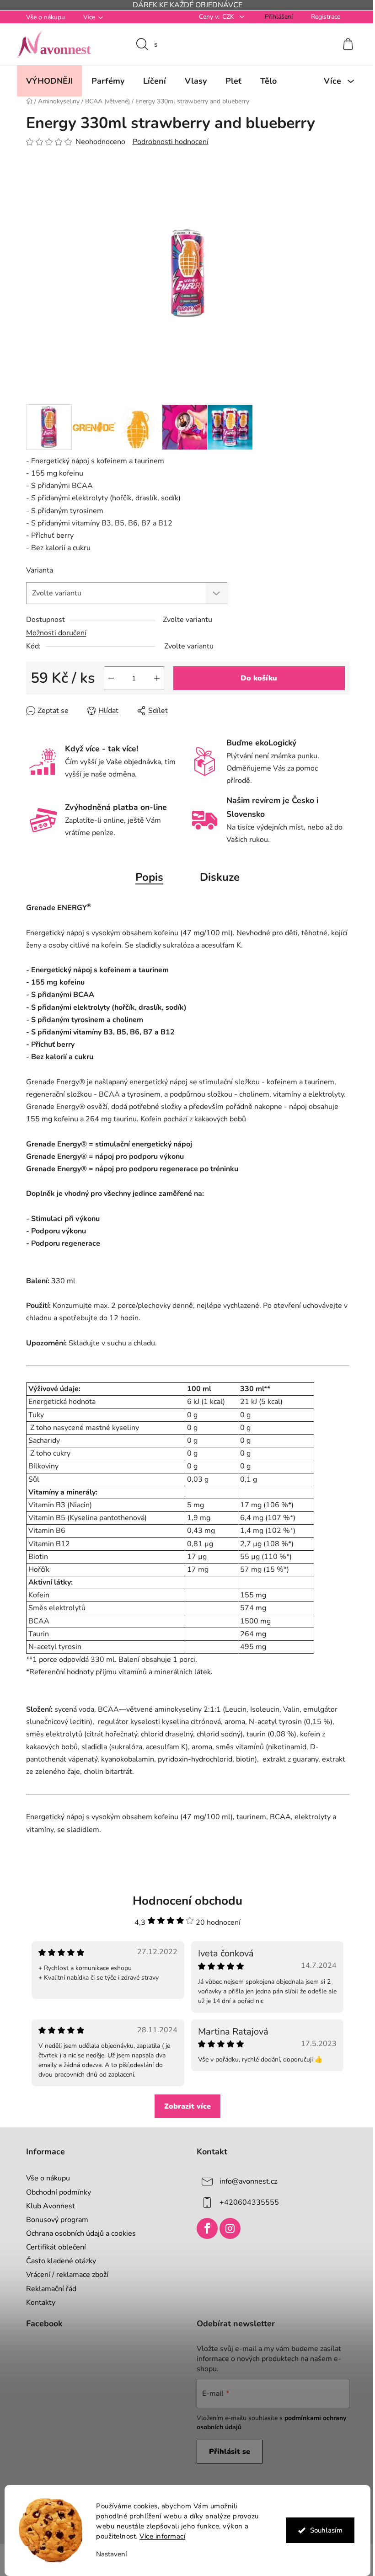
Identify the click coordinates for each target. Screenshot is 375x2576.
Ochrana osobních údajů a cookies (77, 2233)
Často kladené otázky (57, 2261)
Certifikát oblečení (52, 2247)
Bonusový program (54, 2220)
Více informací (159, 2536)
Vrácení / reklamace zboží (64, 2275)
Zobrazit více (184, 2106)
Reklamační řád (48, 2289)
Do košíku (256, 678)
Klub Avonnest (47, 2206)
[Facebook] (204, 2228)
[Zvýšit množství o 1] (153, 678)
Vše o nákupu (42, 17)
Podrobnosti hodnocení (167, 142)
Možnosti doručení (53, 633)
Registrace (322, 17)
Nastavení (108, 2554)
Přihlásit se (226, 2452)
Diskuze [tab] (217, 877)
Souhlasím (323, 2530)
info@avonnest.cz (245, 2181)
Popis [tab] (146, 877)
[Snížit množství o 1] (107, 678)
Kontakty (37, 2303)
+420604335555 (246, 2202)
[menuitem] (46, 81)
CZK (225, 17)
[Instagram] (227, 2228)
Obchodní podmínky (55, 2192)
